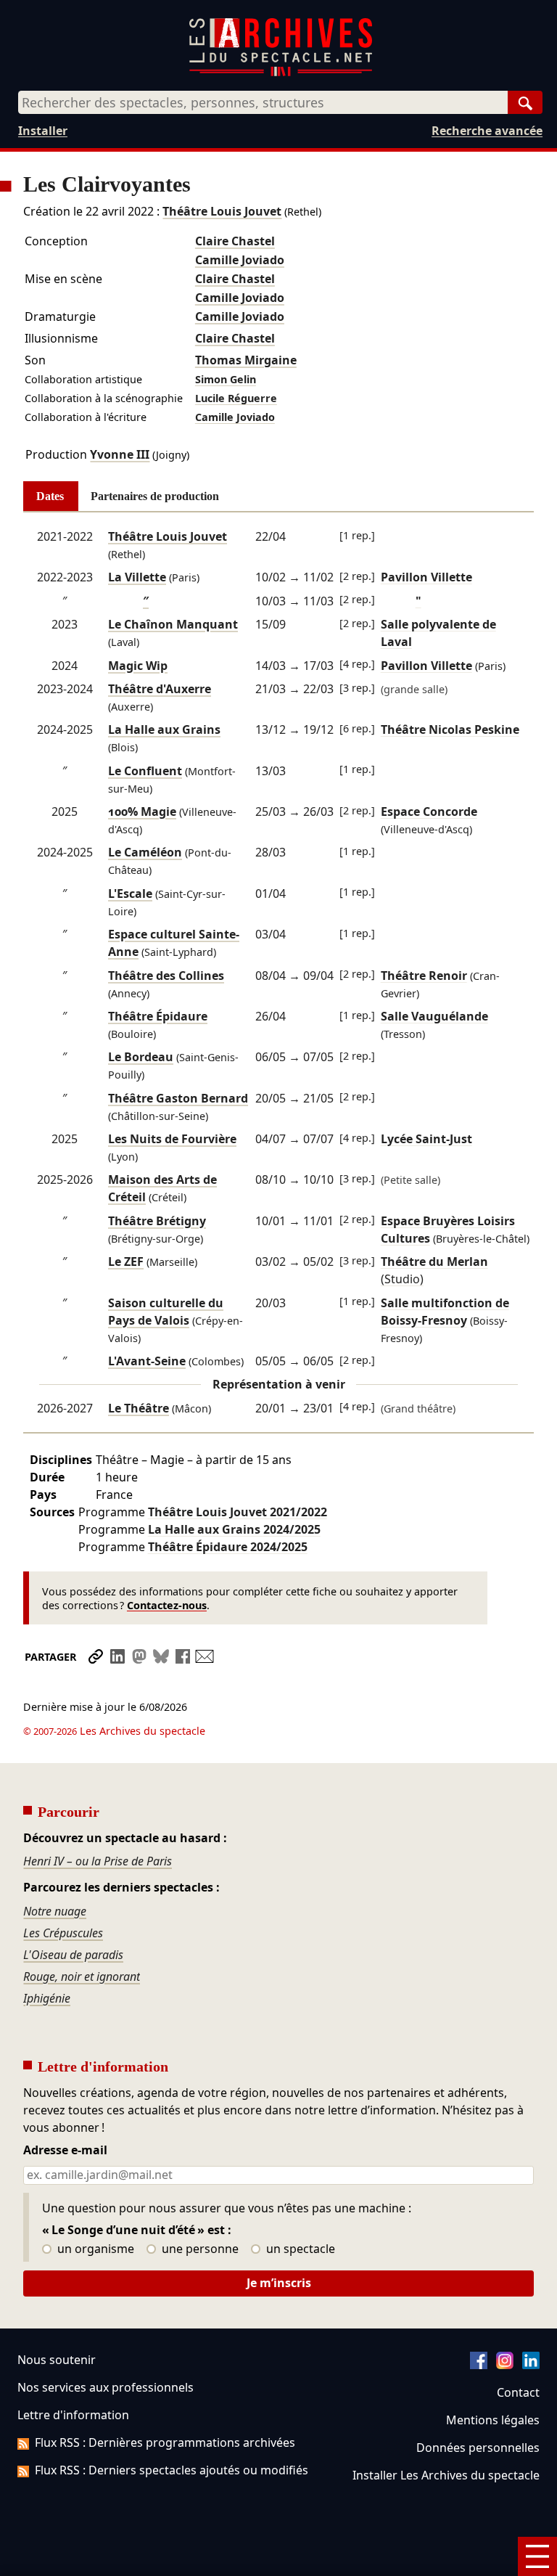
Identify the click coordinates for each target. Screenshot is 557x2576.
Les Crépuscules (63, 1933)
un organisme (94, 2249)
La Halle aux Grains (164, 729)
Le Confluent (145, 771)
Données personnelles (478, 2448)
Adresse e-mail (65, 2151)
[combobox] (263, 102)
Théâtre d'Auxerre (160, 689)
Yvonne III (120, 454)
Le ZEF (126, 1262)
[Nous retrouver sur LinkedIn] (531, 2365)
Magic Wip (138, 666)
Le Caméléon (145, 852)
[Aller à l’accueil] (281, 73)
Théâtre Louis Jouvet (222, 211)
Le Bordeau (141, 1057)
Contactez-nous (167, 1605)
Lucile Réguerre (236, 398)
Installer (43, 131)
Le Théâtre (139, 1408)
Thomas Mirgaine (246, 360)
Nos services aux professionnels (106, 2387)
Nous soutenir (57, 2360)
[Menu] (537, 2556)
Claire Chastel (235, 241)
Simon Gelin (226, 379)
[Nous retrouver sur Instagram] (505, 2365)
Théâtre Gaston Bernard (178, 1098)
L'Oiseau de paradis (73, 1955)
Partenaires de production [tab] (155, 496)
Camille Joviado (240, 260)
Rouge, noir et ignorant (82, 1976)
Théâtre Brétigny (157, 1221)
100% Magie (142, 811)
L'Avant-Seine (147, 1361)
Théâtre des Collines (166, 976)
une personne (199, 2249)
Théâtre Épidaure (158, 1016)
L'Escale (130, 894)
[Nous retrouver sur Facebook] (479, 2365)
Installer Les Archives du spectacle (446, 2475)
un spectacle (299, 2249)
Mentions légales (493, 2420)
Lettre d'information (73, 2415)
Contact (518, 2392)
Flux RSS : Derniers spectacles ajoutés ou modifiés (172, 2470)
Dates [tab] (50, 496)
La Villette (137, 577)
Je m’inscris (279, 2283)
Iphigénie (47, 1998)
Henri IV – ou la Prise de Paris (98, 1861)
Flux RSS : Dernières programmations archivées (165, 2442)
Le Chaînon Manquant (173, 624)
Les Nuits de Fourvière (172, 1139)
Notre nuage (55, 1911)
